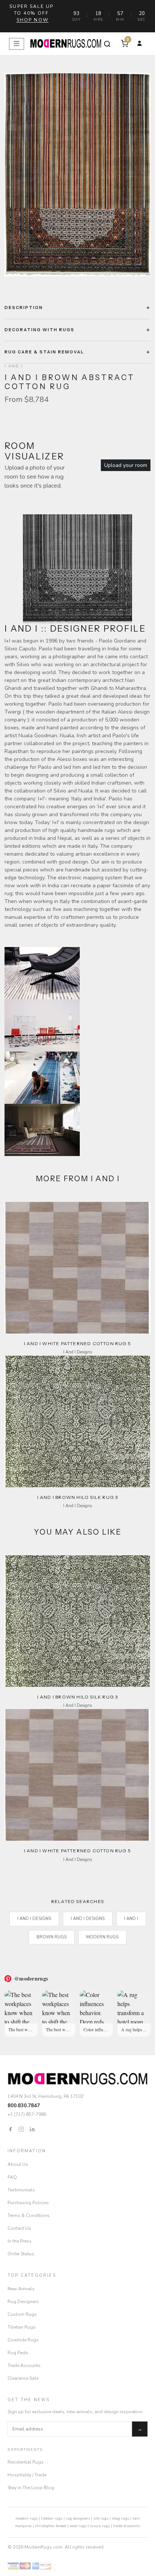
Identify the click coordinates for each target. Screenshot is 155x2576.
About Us (18, 2164)
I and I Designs (34, 1919)
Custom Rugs (22, 2314)
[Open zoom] (77, 175)
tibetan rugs (52, 2518)
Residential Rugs (26, 2462)
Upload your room (126, 465)
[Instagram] (21, 2129)
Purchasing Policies (28, 2203)
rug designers (78, 2518)
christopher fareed (51, 2526)
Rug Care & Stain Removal (44, 352)
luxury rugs (100, 2526)
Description (24, 308)
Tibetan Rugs (22, 2327)
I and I (131, 1919)
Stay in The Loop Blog (31, 2488)
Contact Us (19, 2228)
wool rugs (78, 2526)
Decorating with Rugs (40, 330)
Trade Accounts (24, 2365)
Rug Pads (18, 2353)
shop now (33, 20)
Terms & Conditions (29, 2215)
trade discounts (127, 2526)
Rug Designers (23, 2302)
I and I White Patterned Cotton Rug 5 (77, 1343)
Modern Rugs (102, 1937)
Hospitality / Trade (27, 2475)
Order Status (21, 2254)
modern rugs (27, 2518)
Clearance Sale (23, 2378)
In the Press (20, 2241)
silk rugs (101, 2518)
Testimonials (21, 2190)
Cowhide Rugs (23, 2340)
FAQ (12, 2177)
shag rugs (120, 2518)
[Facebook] (10, 2129)
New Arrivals (21, 2289)
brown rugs (52, 1937)
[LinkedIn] (32, 2129)
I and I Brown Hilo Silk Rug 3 (78, 1497)
